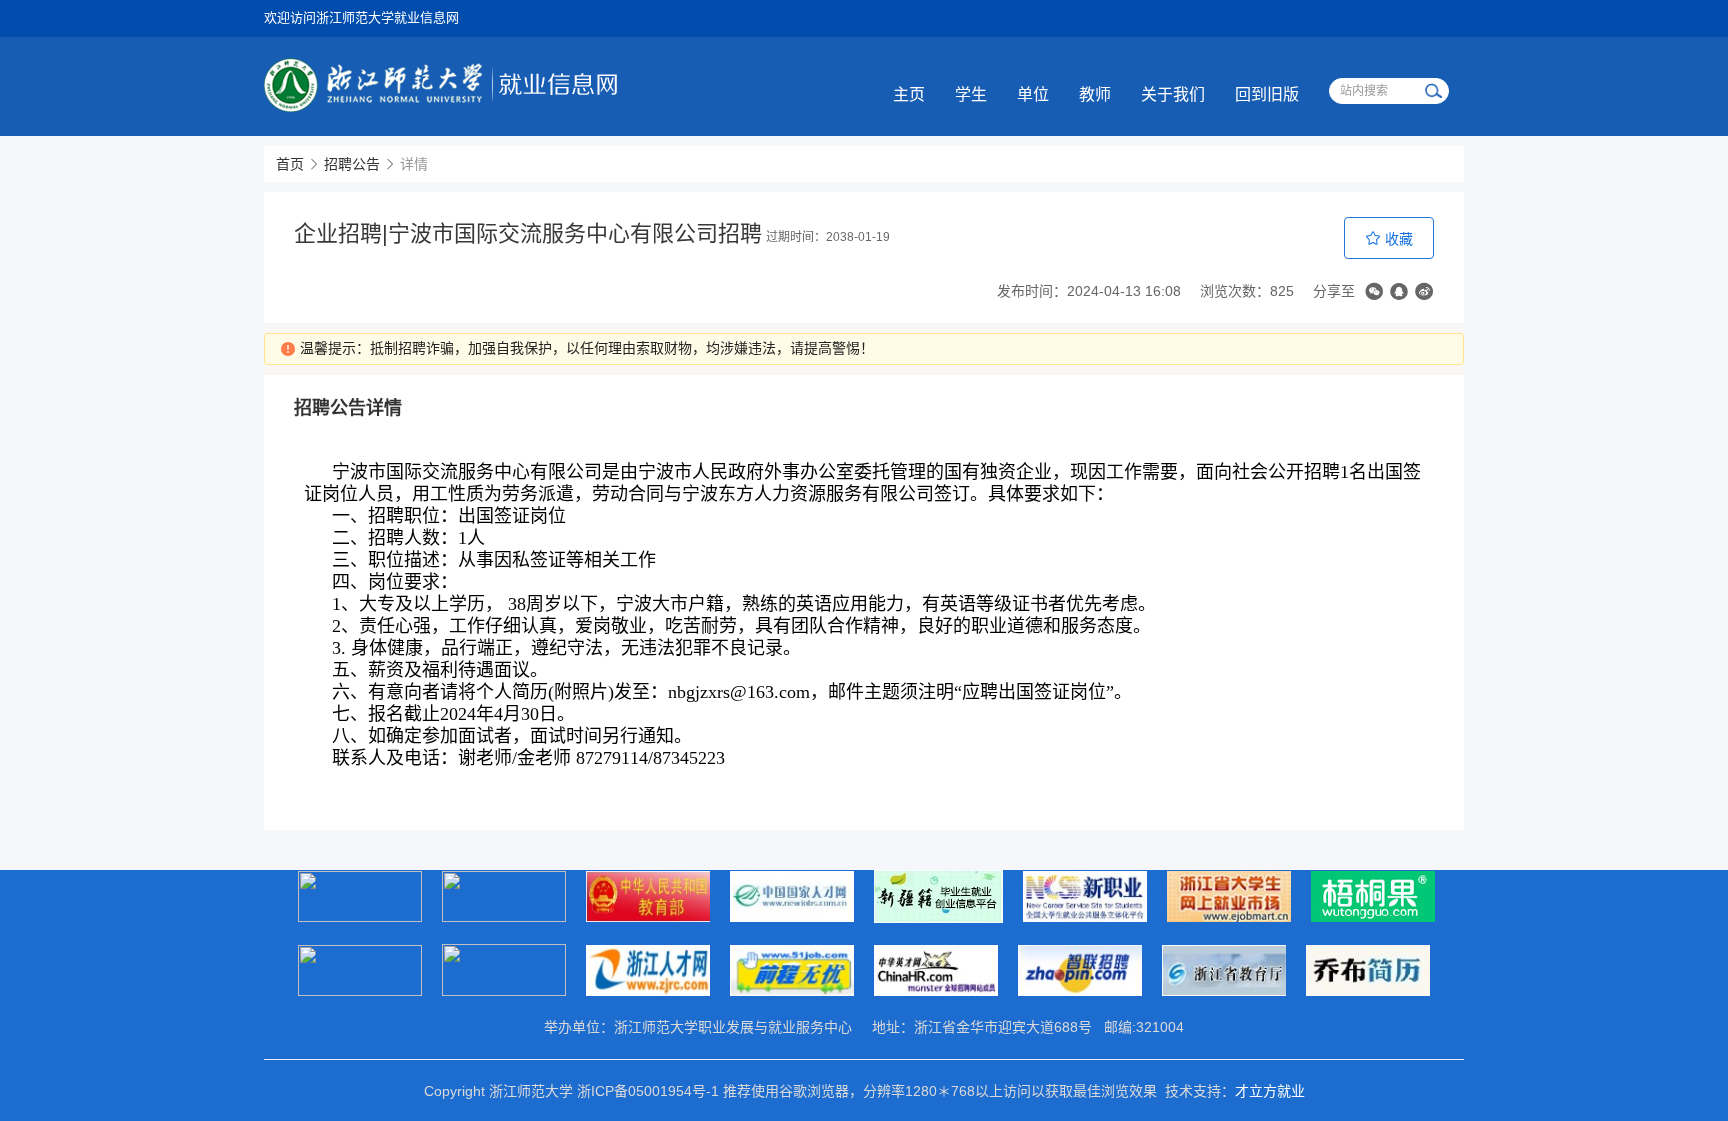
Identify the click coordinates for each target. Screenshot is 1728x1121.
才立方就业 (1270, 1091)
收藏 (1397, 239)
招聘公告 (352, 164)
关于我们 (1173, 94)
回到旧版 (1267, 94)
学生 (971, 94)
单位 (1033, 94)
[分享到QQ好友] (1399, 291)
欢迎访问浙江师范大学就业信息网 (361, 17)
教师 (1095, 94)
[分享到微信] (1374, 291)
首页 (290, 164)
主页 (909, 94)
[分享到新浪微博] (1424, 291)
